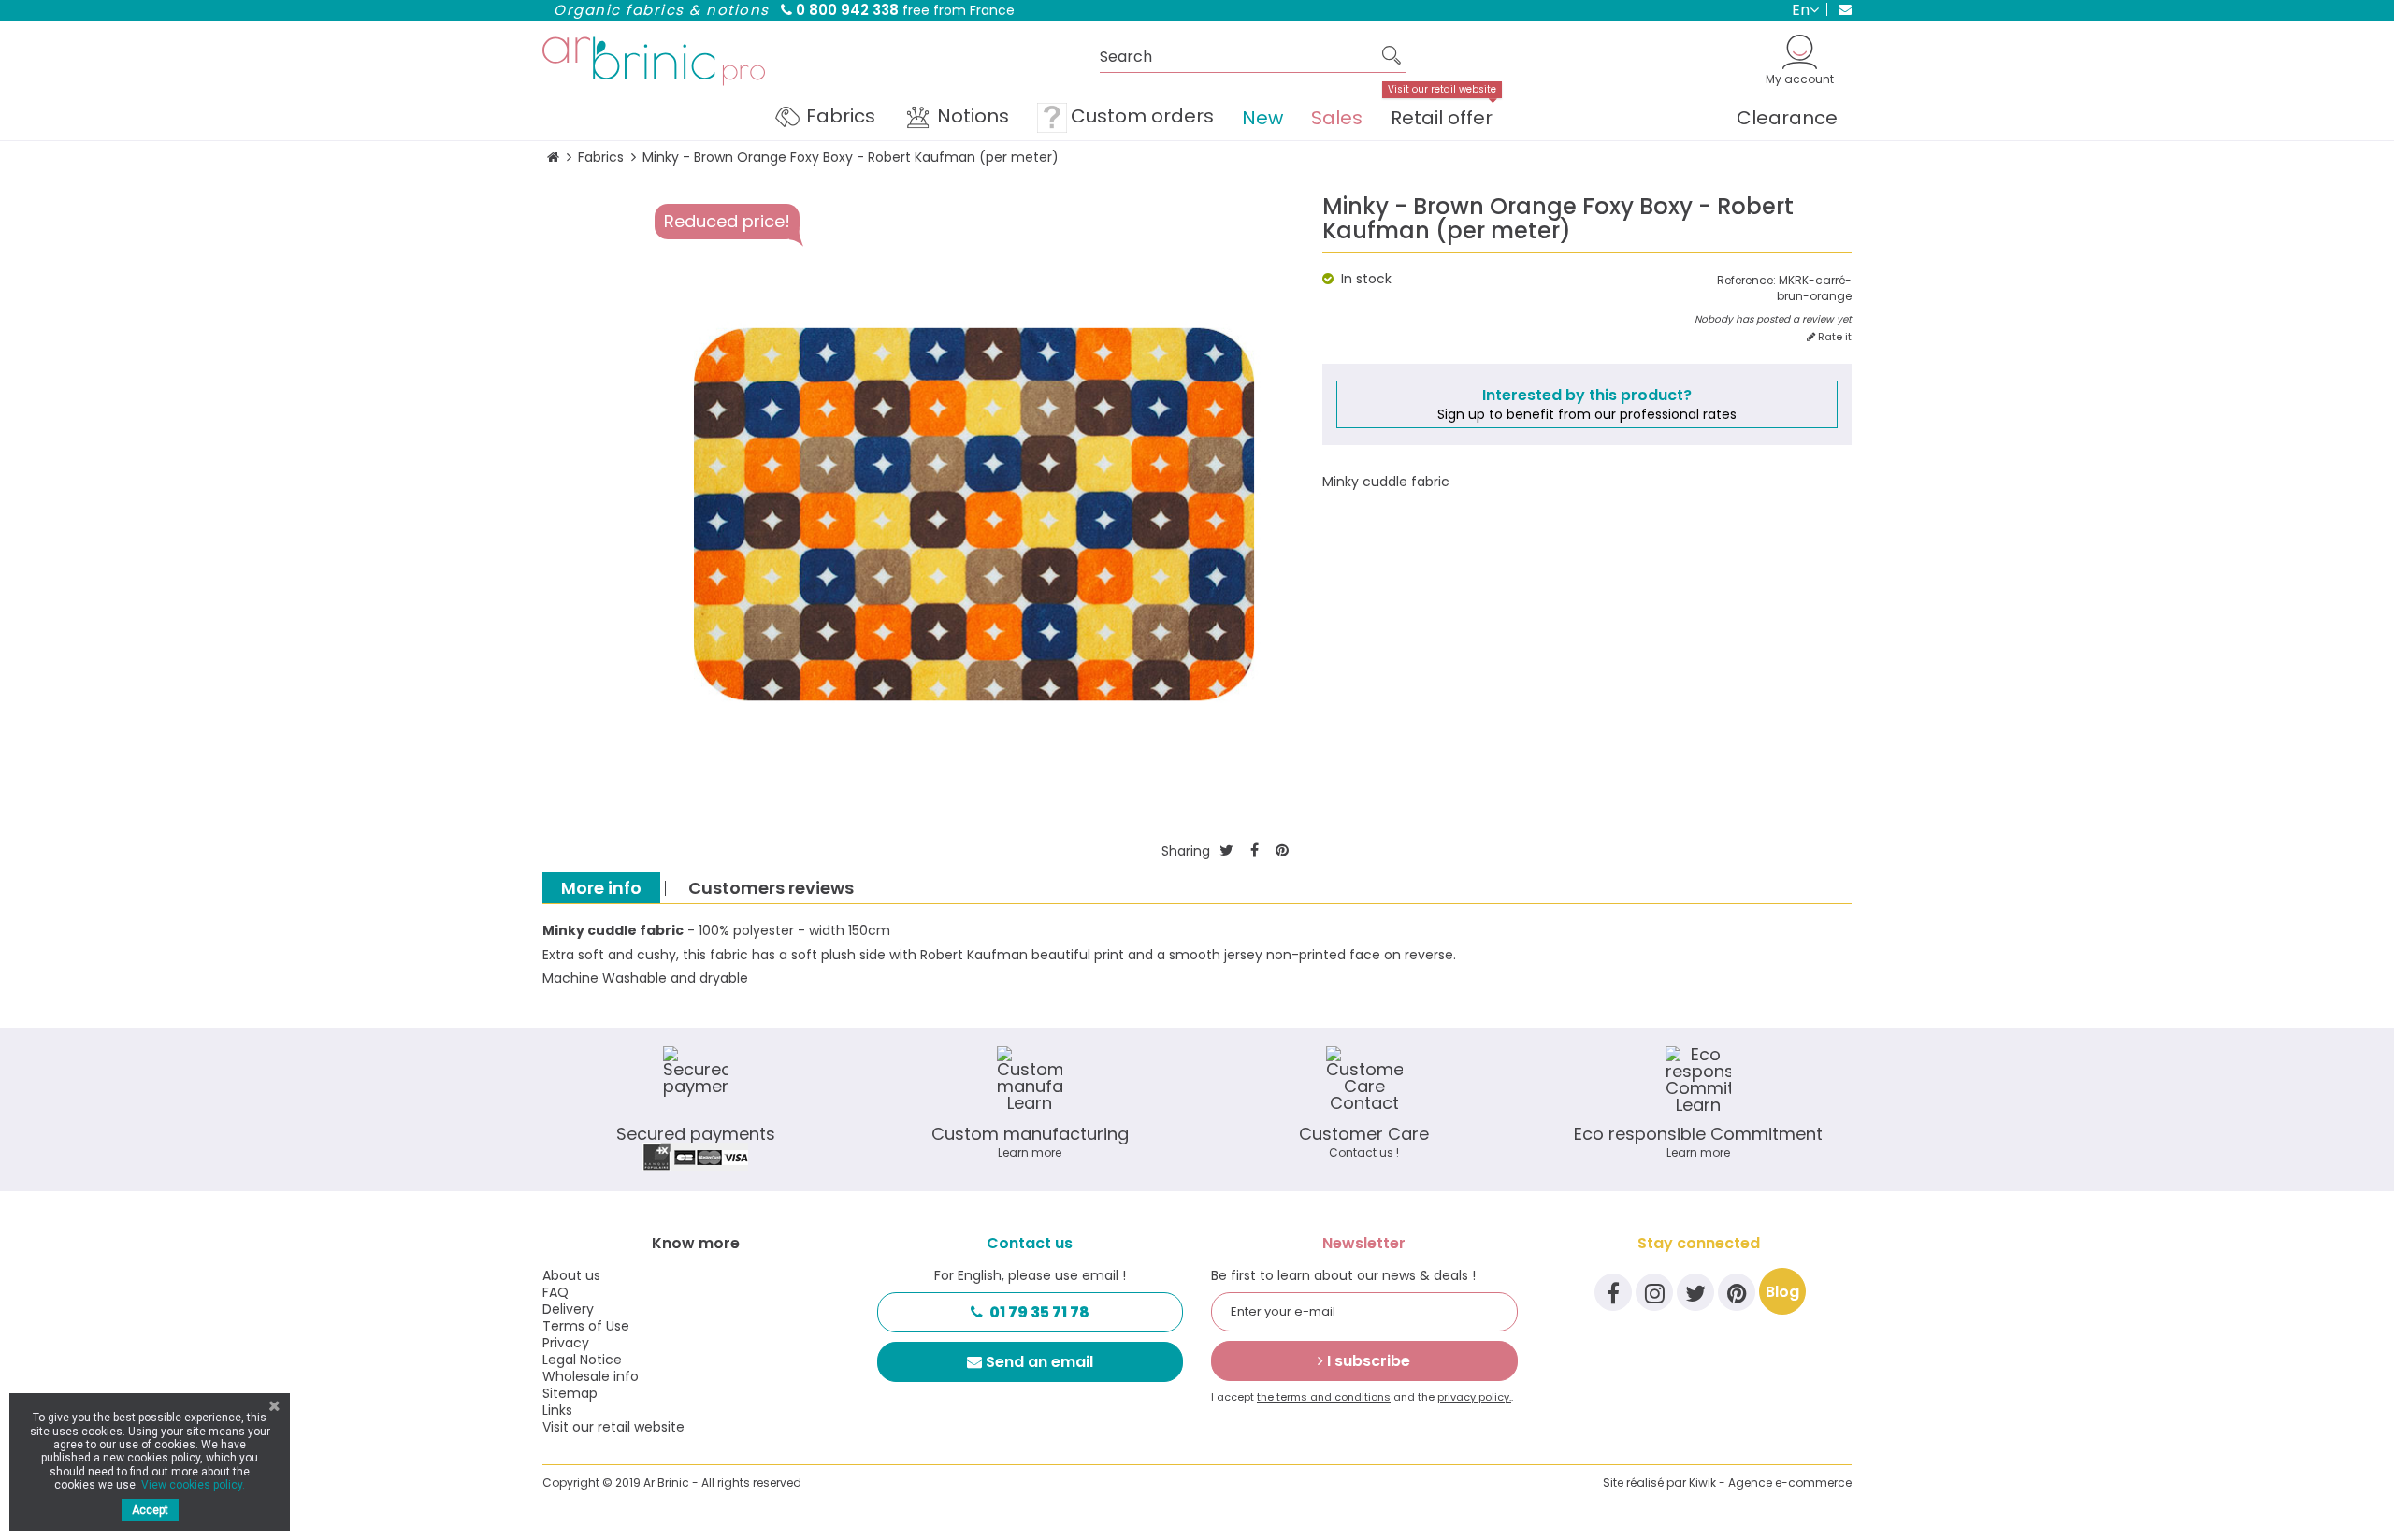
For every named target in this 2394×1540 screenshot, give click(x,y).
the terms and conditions (1324, 1397)
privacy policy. (1474, 1397)
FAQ (555, 1292)
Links (557, 1410)
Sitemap (570, 1393)
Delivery (568, 1309)
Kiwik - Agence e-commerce (1770, 1482)
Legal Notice (582, 1360)
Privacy (566, 1343)
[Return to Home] (553, 158)
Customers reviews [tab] (771, 888)
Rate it (1833, 337)
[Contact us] (1839, 9)
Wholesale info (591, 1376)
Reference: (1746, 281)
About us (571, 1275)
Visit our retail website (613, 1427)
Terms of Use (586, 1326)
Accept (150, 1510)
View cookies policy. (193, 1485)
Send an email (1039, 1362)
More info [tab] (601, 888)
